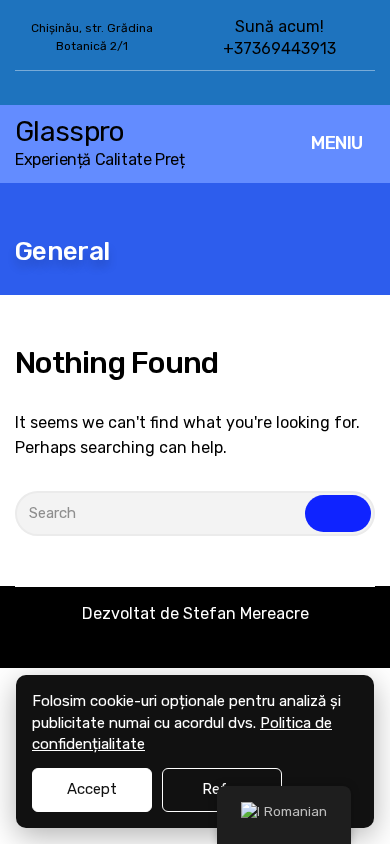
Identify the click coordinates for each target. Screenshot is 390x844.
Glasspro (69, 131)
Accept (92, 789)
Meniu (337, 143)
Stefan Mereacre (246, 613)
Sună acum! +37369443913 (279, 37)
